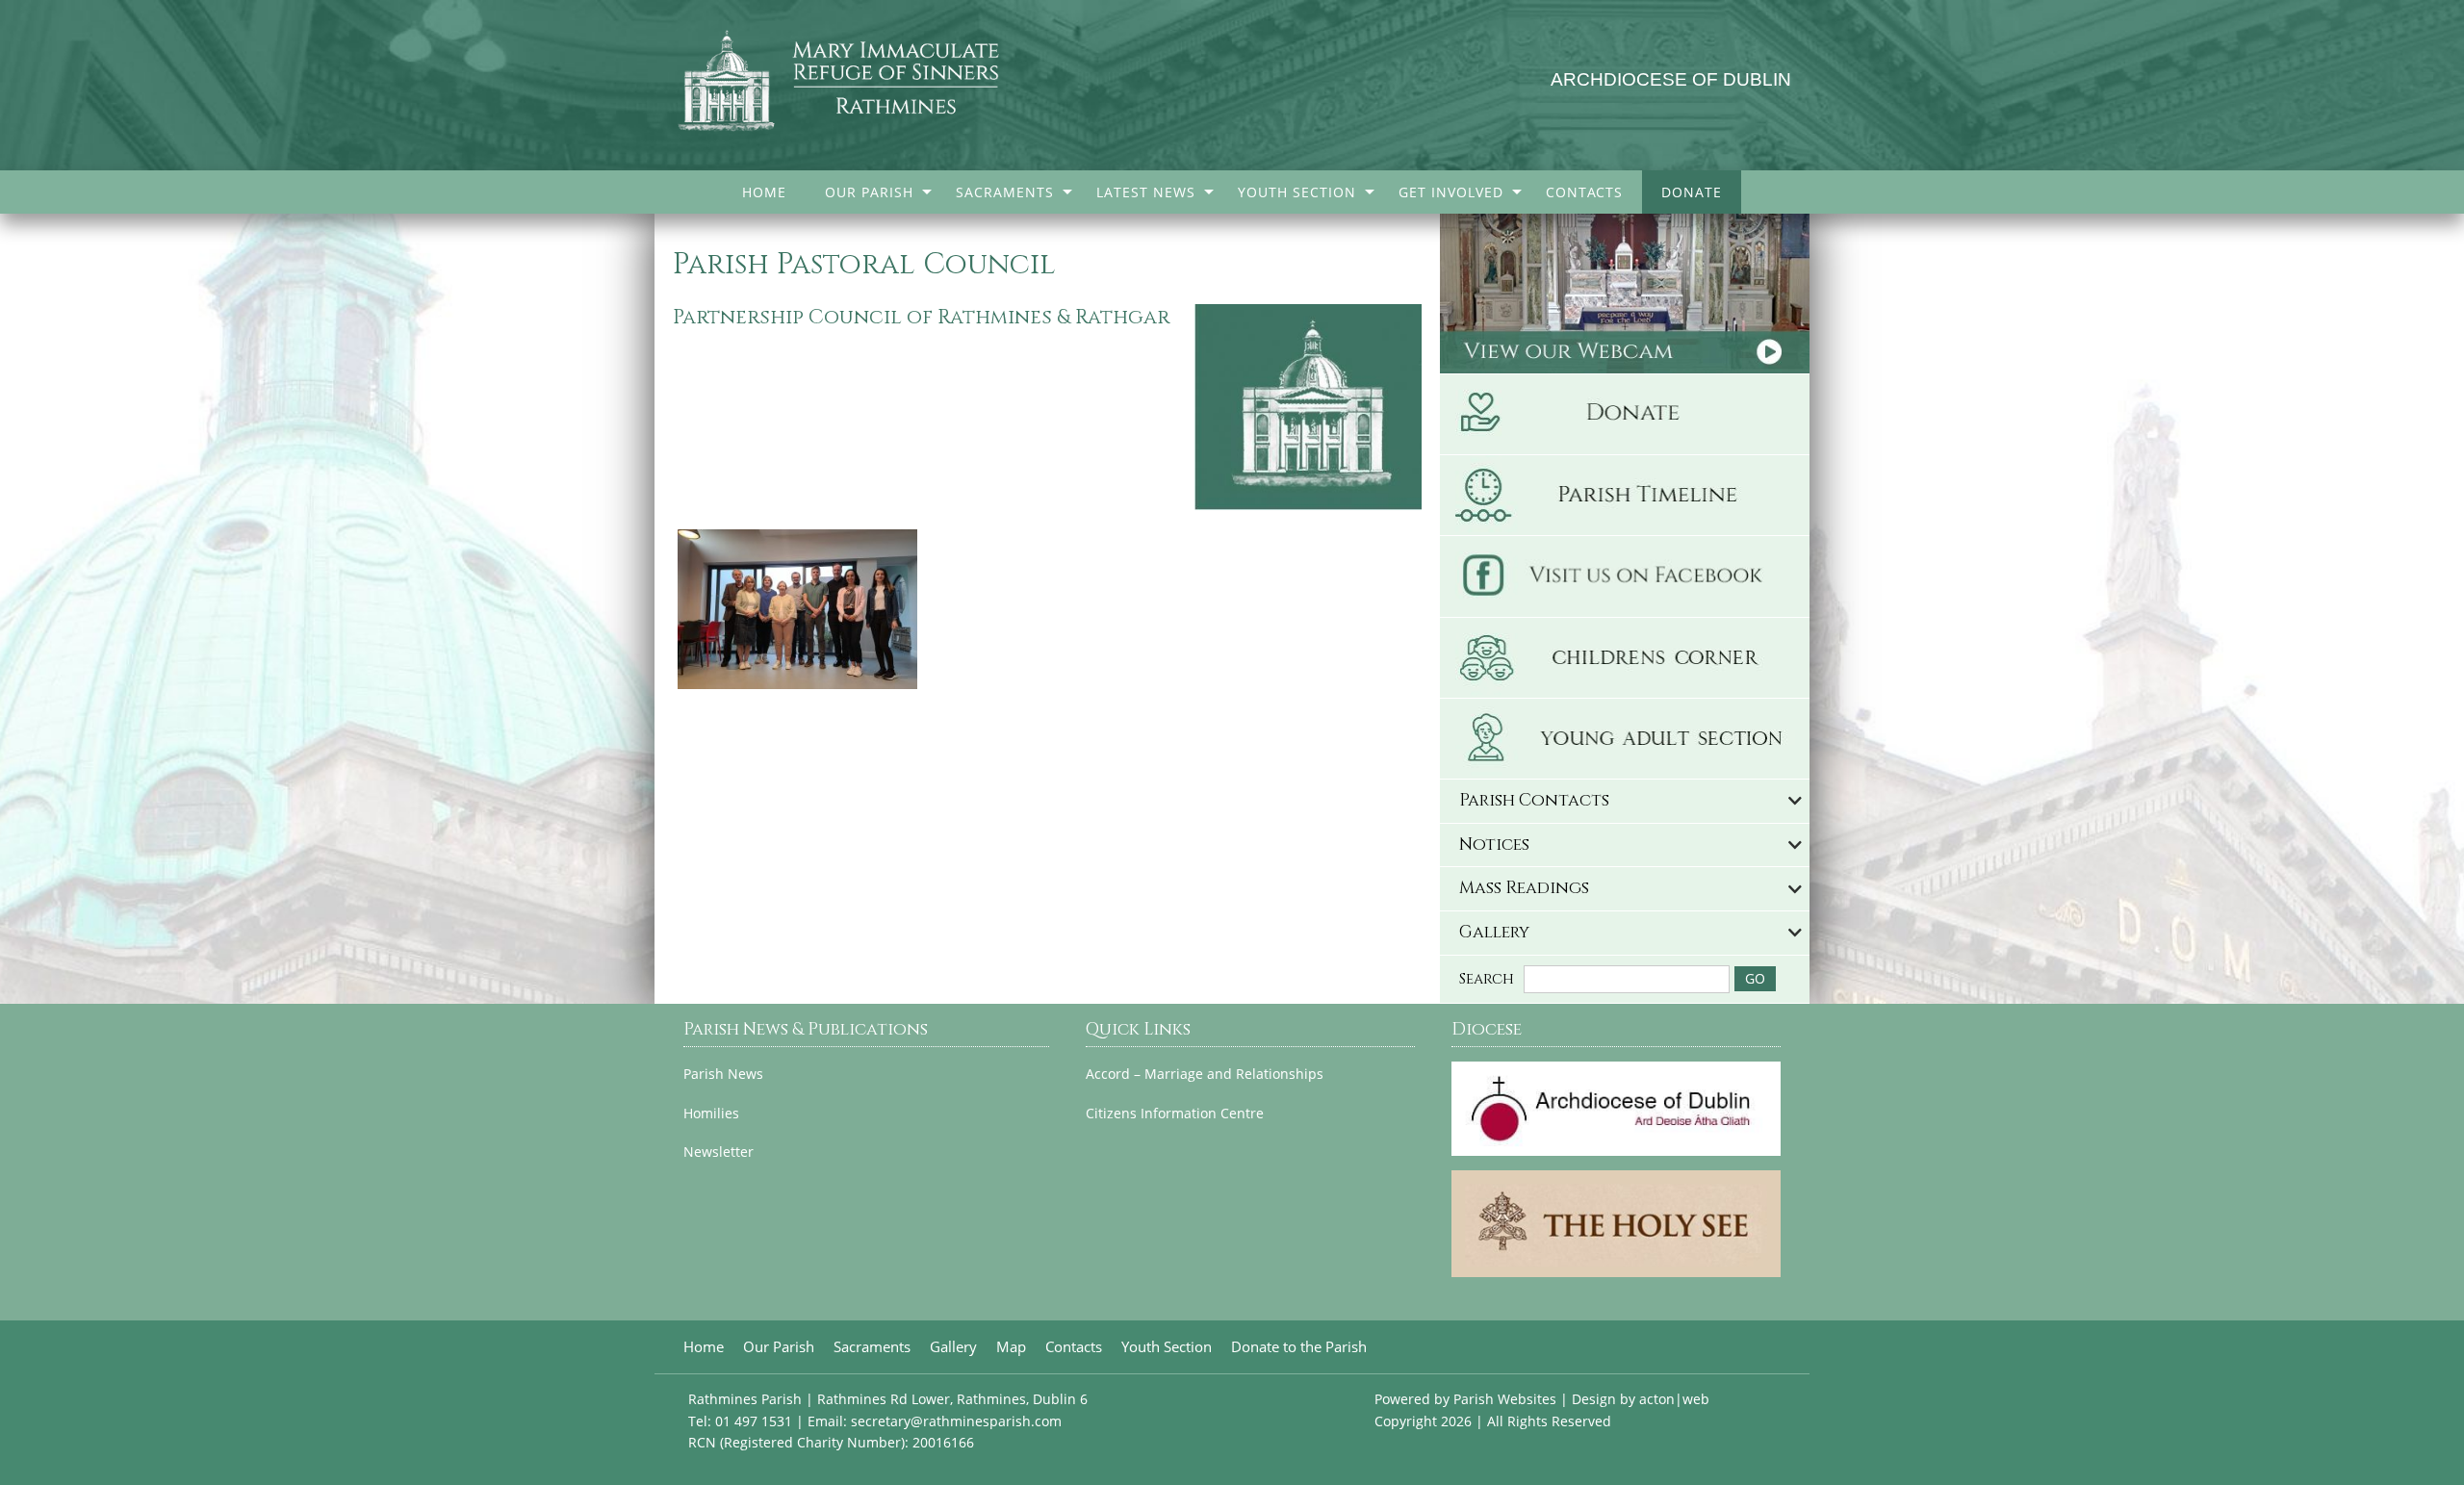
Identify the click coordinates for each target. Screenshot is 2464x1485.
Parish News (723, 1074)
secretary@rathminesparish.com (956, 1421)
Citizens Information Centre (1175, 1114)
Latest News (1146, 192)
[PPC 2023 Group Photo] (797, 607)
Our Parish (869, 192)
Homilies (711, 1114)
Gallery (953, 1347)
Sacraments (1005, 192)
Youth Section (1297, 192)
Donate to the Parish (1299, 1347)
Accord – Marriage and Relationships (1205, 1074)
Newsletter (719, 1152)
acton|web (1674, 1399)
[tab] (1625, 801)
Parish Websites (1505, 1399)
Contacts (1584, 192)
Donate (1692, 192)
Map (1011, 1347)
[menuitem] (764, 192)
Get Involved (1451, 192)
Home (764, 192)
